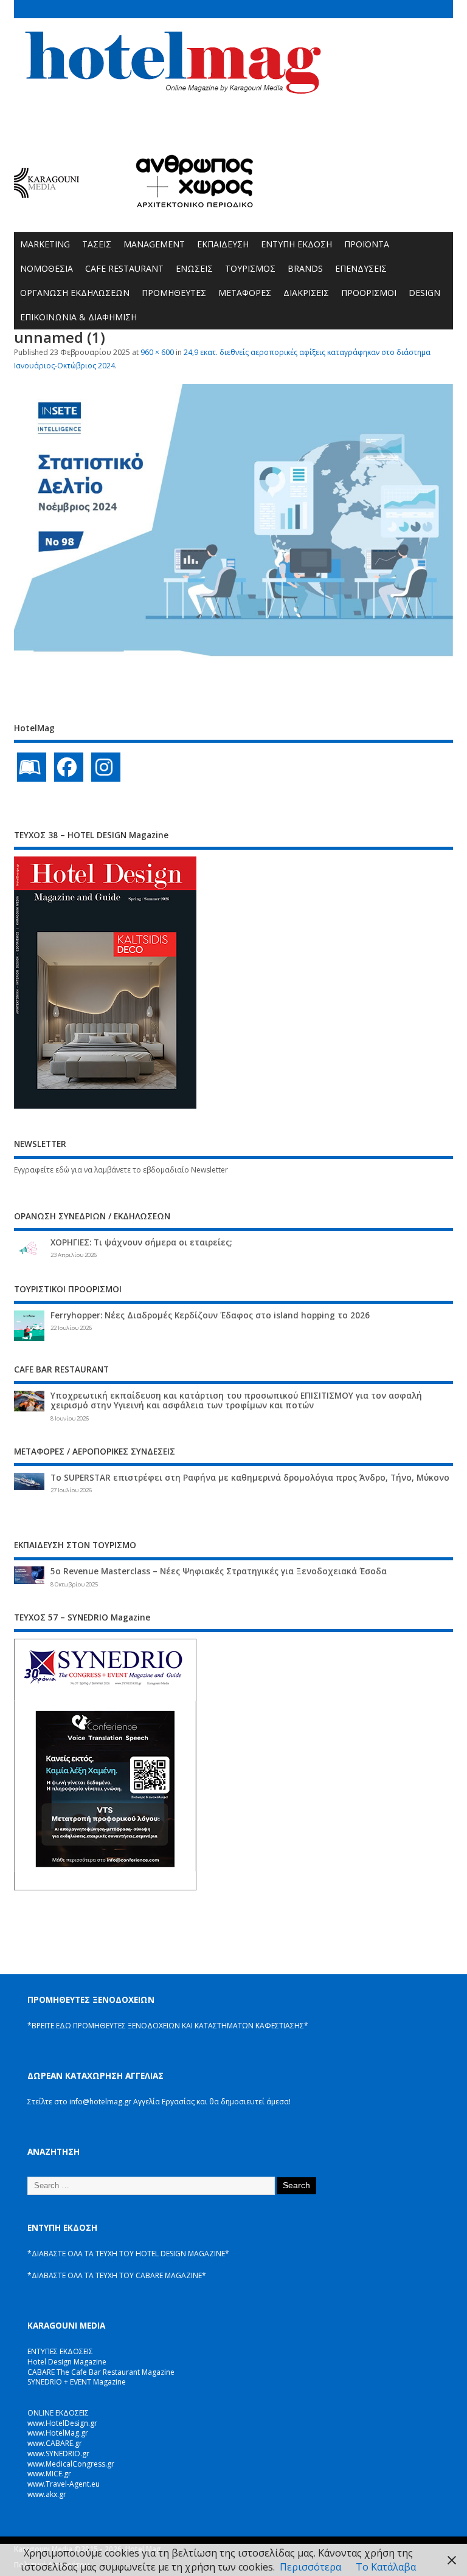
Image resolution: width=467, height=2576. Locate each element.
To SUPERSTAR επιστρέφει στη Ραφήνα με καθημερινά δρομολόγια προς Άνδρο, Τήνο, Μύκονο (250, 1478)
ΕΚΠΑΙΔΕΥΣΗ (223, 244)
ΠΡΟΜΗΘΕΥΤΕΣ (174, 293)
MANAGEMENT (154, 244)
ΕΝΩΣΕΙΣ (194, 268)
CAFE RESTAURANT (124, 268)
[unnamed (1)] (233, 655)
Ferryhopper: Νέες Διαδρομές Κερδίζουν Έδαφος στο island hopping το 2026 (210, 1315)
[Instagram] (106, 767)
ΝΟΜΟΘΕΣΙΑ (47, 268)
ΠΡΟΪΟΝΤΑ (367, 244)
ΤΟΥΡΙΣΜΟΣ (250, 268)
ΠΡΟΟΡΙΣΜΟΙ (369, 293)
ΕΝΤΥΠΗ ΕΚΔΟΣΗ (296, 244)
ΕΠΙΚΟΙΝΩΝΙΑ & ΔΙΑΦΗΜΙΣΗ (78, 317)
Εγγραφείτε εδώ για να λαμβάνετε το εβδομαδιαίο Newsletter (121, 1170)
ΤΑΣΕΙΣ (97, 244)
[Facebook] (69, 767)
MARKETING (45, 244)
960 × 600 (157, 352)
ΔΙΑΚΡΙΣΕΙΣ (306, 293)
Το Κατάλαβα (386, 2567)
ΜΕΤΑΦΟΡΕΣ (245, 293)
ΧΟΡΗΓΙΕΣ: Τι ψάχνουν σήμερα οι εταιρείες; (141, 1242)
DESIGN (424, 293)
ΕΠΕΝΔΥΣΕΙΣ (361, 268)
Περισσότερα (310, 2567)
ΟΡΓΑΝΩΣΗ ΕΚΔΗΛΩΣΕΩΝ (75, 293)
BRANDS (305, 268)
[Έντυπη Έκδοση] (32, 767)
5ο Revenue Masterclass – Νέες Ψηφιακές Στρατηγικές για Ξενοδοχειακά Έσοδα (219, 1571)
